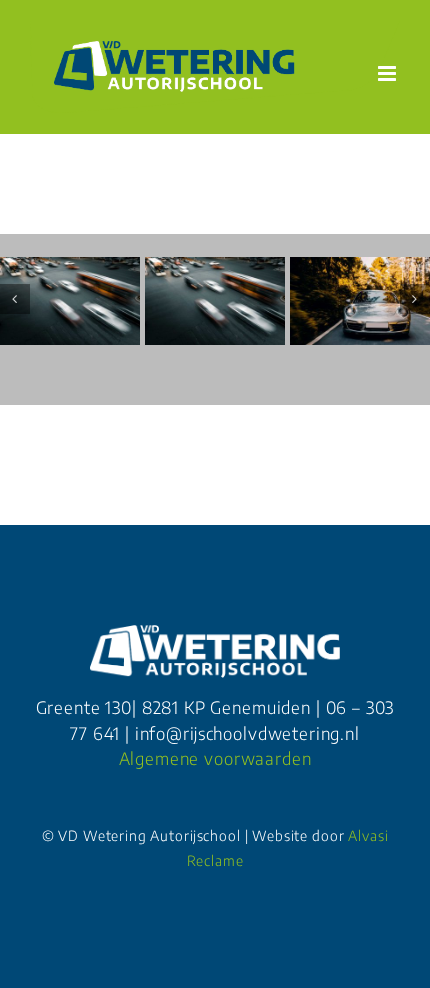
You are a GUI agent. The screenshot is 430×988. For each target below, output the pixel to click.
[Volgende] (415, 299)
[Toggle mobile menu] (389, 73)
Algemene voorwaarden (215, 758)
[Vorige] (15, 299)
